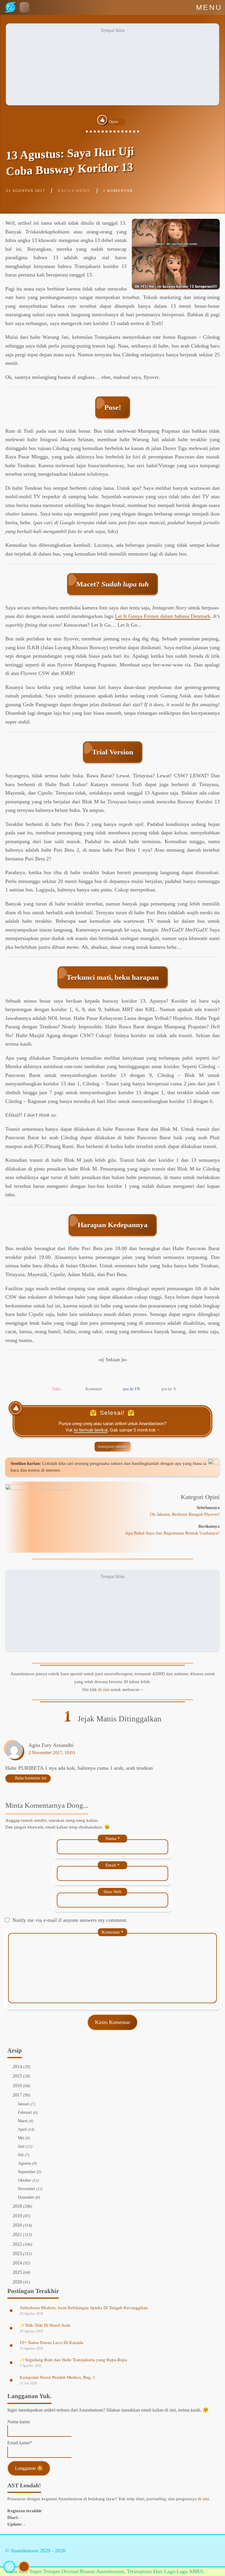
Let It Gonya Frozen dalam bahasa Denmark (163, 616)
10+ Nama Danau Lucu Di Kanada (51, 2343)
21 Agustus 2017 (26, 191)
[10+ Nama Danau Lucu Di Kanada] (11, 2345)
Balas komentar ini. (31, 1778)
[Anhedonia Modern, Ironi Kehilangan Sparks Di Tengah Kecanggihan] (11, 2310)
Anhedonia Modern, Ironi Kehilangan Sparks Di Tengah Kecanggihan (84, 2308)
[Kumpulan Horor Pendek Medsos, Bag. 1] (11, 2380)
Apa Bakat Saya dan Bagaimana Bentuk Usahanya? (172, 1533)
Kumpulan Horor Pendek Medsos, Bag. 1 (57, 2377)
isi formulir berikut (91, 1430)
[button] (24, 7)
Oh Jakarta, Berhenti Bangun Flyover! (185, 1514)
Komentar (112, 1932)
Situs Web (112, 1892)
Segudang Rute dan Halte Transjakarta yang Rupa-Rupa (73, 2360)
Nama (113, 1838)
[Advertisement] (112, 64)
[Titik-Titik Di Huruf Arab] (11, 2328)
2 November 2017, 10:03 (52, 1753)
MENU (209, 7)
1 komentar (118, 191)
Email (112, 1865)
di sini (104, 1690)
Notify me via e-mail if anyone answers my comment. (70, 1920)
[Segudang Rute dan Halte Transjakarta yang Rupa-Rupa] (11, 2362)
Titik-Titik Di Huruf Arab (45, 2325)
